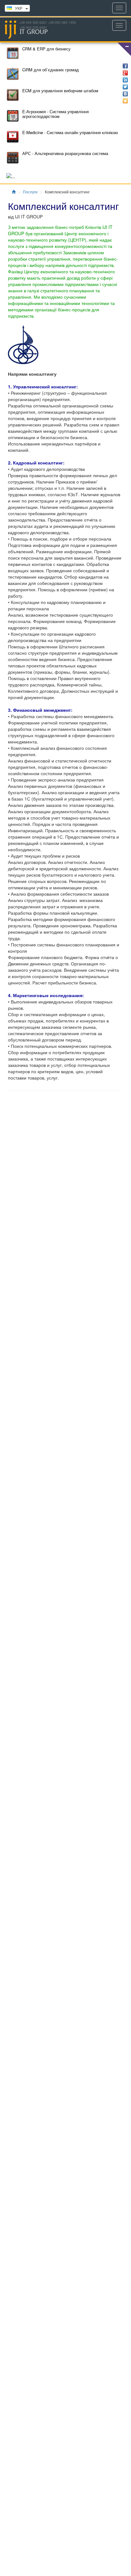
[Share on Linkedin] (125, 80)
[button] (124, 49)
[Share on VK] (125, 94)
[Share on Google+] (125, 73)
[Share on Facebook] (125, 66)
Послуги (30, 192)
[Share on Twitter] (125, 87)
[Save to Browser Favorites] (125, 101)
